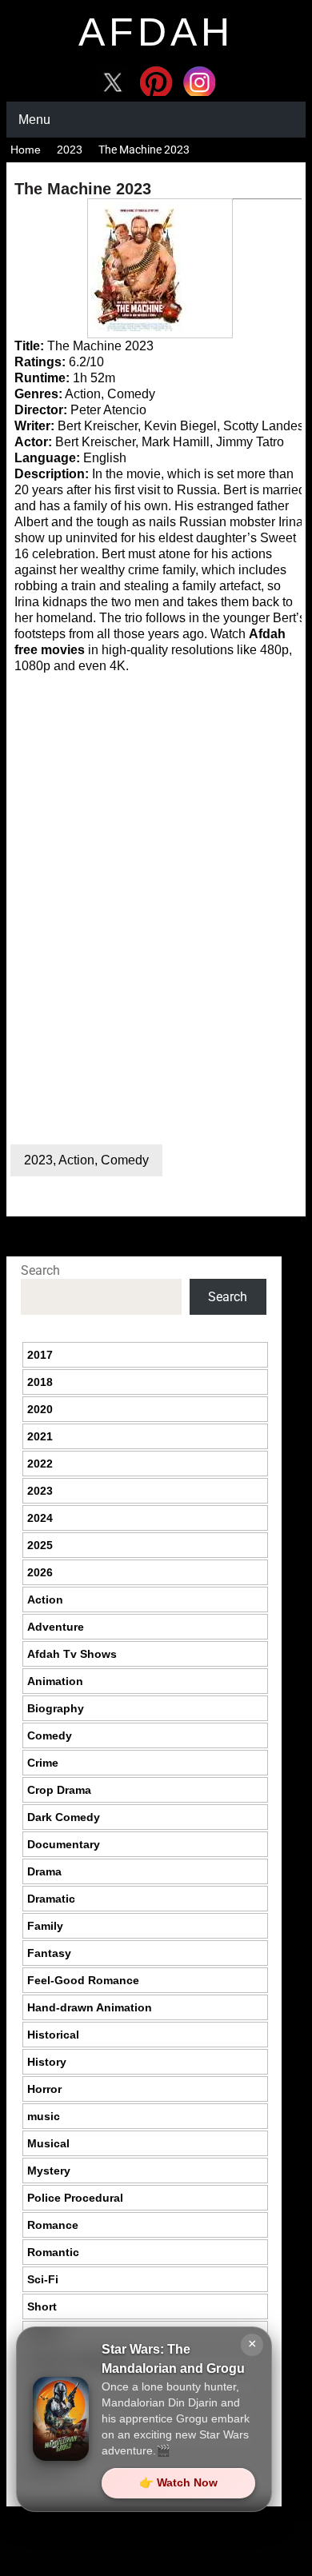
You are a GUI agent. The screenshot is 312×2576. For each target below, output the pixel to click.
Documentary (64, 1844)
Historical (53, 2035)
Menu (34, 120)
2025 (40, 1545)
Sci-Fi (43, 2279)
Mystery (49, 2171)
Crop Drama (59, 1790)
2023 (70, 150)
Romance (53, 2225)
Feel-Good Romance (83, 1980)
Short (42, 2306)
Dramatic (51, 1899)
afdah (156, 32)
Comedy (125, 1160)
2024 (40, 1518)
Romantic (53, 2252)
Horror (44, 2089)
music (44, 2116)
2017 (40, 1355)
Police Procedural (75, 2198)
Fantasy (49, 1953)
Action (76, 1160)
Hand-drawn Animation (90, 2007)
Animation (55, 1681)
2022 (40, 1464)
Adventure (56, 1627)
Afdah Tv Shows (72, 1654)
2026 (40, 1572)
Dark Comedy (64, 1817)
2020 (40, 1409)
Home (26, 150)
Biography (56, 1708)
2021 (40, 1436)
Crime (43, 1763)
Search (40, 1270)
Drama (44, 1871)
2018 (40, 1382)
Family (45, 1926)
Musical (48, 2143)
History (47, 2062)
